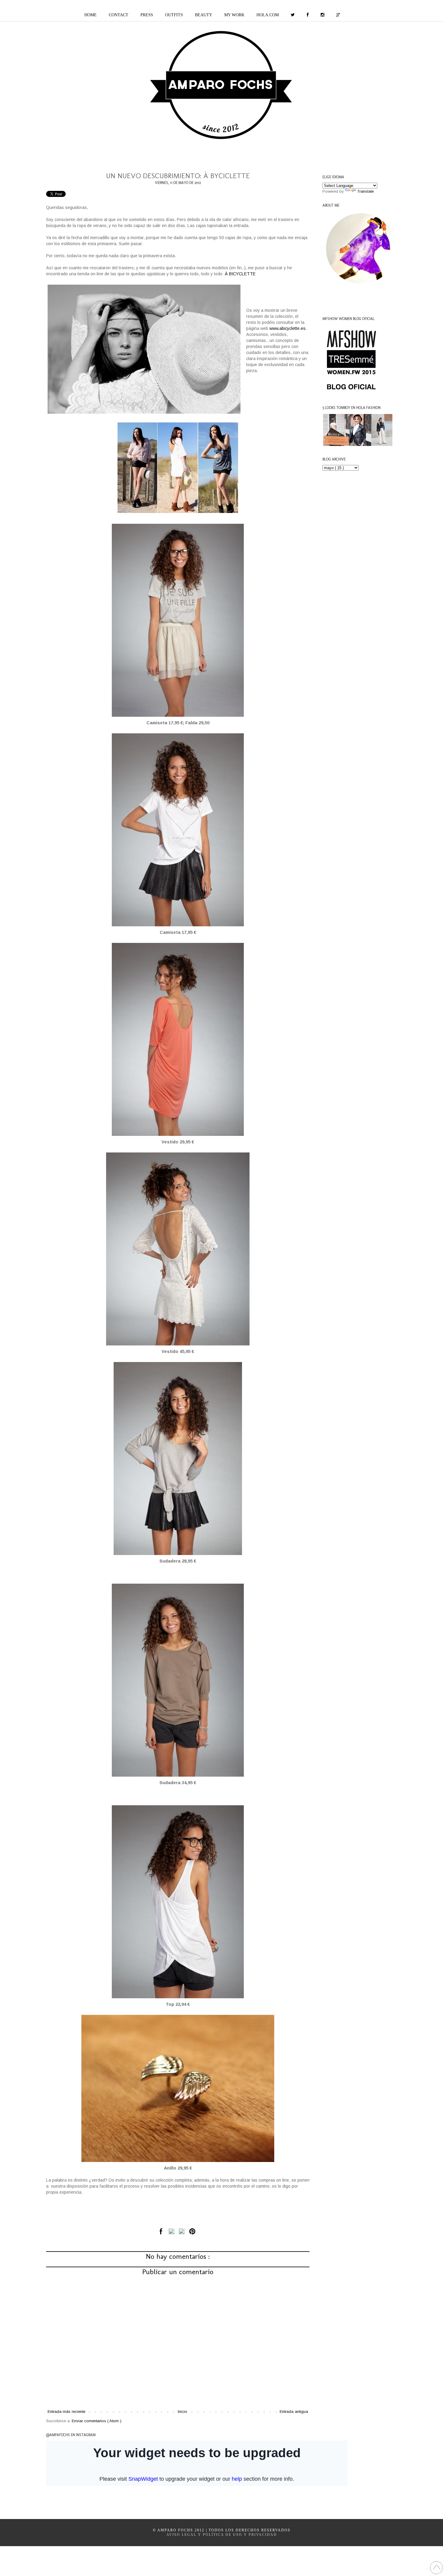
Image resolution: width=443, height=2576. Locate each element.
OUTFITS (174, 15)
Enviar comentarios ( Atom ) (97, 2421)
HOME (91, 15)
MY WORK (234, 15)
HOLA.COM (268, 15)
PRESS (147, 15)
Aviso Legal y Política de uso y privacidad (222, 2535)
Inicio (182, 2412)
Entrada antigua (294, 2412)
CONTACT (119, 15)
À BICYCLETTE (240, 274)
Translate (365, 191)
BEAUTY (204, 15)
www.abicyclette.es (287, 328)
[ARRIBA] (436, 2568)
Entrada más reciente (66, 2412)
